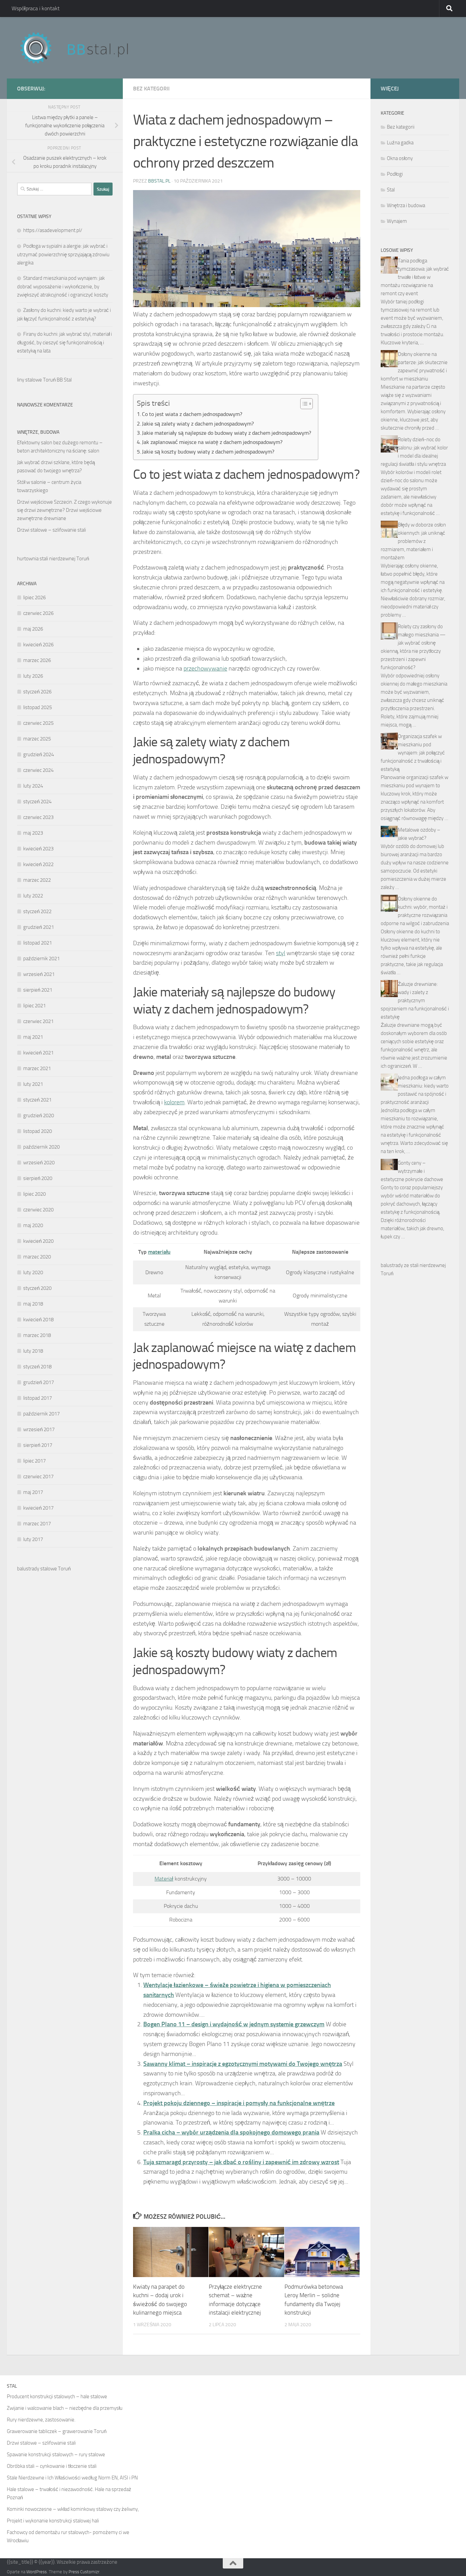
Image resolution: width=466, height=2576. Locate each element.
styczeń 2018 (37, 1367)
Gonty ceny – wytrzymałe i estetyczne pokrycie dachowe (412, 1171)
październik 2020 (41, 1147)
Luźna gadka (400, 143)
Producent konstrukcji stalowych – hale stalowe (57, 2397)
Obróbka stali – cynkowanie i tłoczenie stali (52, 2466)
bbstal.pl (159, 181)
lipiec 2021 (34, 1006)
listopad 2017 (38, 1398)
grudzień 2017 (39, 1382)
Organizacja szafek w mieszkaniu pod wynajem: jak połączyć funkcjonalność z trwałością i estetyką (413, 753)
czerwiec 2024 (38, 770)
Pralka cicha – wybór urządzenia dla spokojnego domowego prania (231, 2132)
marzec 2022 (37, 880)
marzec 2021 (37, 1068)
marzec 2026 (37, 660)
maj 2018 (33, 1304)
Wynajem (397, 221)
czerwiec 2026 (38, 613)
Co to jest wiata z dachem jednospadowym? (192, 414)
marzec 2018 (37, 1335)
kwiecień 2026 (38, 645)
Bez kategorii (151, 89)
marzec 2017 (37, 1524)
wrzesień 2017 (39, 1429)
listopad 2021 (38, 943)
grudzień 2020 (39, 1116)
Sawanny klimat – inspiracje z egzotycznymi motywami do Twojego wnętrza (243, 2064)
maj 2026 (33, 629)
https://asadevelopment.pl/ (53, 230)
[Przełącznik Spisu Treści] (303, 404)
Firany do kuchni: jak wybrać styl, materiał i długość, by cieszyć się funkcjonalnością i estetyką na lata (64, 342)
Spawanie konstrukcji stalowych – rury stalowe (56, 2455)
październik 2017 (41, 1414)
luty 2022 (33, 896)
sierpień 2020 (38, 1178)
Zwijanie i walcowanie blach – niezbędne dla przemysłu (65, 2408)
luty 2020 (33, 1272)
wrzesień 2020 (39, 1163)
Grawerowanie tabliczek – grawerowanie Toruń (57, 2431)
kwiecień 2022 (38, 864)
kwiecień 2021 (38, 1053)
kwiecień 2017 (38, 1508)
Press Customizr (84, 2572)
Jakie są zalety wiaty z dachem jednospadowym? (198, 424)
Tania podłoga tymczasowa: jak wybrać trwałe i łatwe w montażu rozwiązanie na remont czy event (415, 277)
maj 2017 (33, 1492)
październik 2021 (41, 959)
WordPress (37, 2572)
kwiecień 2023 (38, 849)
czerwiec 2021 (38, 1021)
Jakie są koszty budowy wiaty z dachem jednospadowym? (208, 452)
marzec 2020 (37, 1257)
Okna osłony (400, 158)
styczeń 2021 (37, 1100)
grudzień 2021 (39, 927)
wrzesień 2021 (39, 974)
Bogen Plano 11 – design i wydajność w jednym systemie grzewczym (234, 2024)
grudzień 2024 (39, 754)
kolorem (174, 1102)
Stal (391, 190)
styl (281, 953)
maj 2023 (33, 833)
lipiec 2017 (34, 1461)
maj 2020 (33, 1225)
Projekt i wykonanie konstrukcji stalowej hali (53, 2521)
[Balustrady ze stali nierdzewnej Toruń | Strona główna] (81, 48)
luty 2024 (33, 786)
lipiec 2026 (34, 598)
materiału (159, 1252)
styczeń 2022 (37, 911)
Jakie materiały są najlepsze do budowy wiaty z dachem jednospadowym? (227, 433)
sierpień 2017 (38, 1445)
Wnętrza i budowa (406, 205)
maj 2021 (33, 1037)
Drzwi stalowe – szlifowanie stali (52, 530)
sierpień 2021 (38, 990)
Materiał (164, 1879)
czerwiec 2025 (38, 723)
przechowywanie (205, 668)
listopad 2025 (38, 707)
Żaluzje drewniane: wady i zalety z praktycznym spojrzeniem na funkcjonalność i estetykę (415, 1001)
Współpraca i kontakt (36, 8)
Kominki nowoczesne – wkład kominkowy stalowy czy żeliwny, (73, 2509)
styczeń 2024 (37, 802)
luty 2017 (33, 1539)
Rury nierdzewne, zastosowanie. (41, 2420)
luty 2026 (33, 676)
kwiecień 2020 (38, 1241)
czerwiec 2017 (38, 1477)
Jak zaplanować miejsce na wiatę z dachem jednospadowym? (212, 442)
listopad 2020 (38, 1131)
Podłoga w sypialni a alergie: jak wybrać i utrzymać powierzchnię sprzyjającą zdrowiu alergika (63, 254)
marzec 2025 (37, 739)
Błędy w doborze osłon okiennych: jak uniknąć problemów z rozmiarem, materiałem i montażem (413, 541)
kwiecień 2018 (38, 1320)
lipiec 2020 (34, 1194)
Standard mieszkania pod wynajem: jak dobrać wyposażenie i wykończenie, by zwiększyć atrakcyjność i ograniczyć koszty (63, 286)
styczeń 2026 (37, 692)
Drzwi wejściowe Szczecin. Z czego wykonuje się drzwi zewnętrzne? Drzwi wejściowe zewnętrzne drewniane (64, 510)
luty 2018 (33, 1351)
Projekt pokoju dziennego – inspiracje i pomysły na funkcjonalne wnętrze (239, 2103)
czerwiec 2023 (38, 817)
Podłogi (395, 174)
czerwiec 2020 (38, 1210)
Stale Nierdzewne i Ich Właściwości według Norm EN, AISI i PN (72, 2478)
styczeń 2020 (37, 1288)
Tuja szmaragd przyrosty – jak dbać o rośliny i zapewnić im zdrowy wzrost (241, 2162)
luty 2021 (33, 1084)
